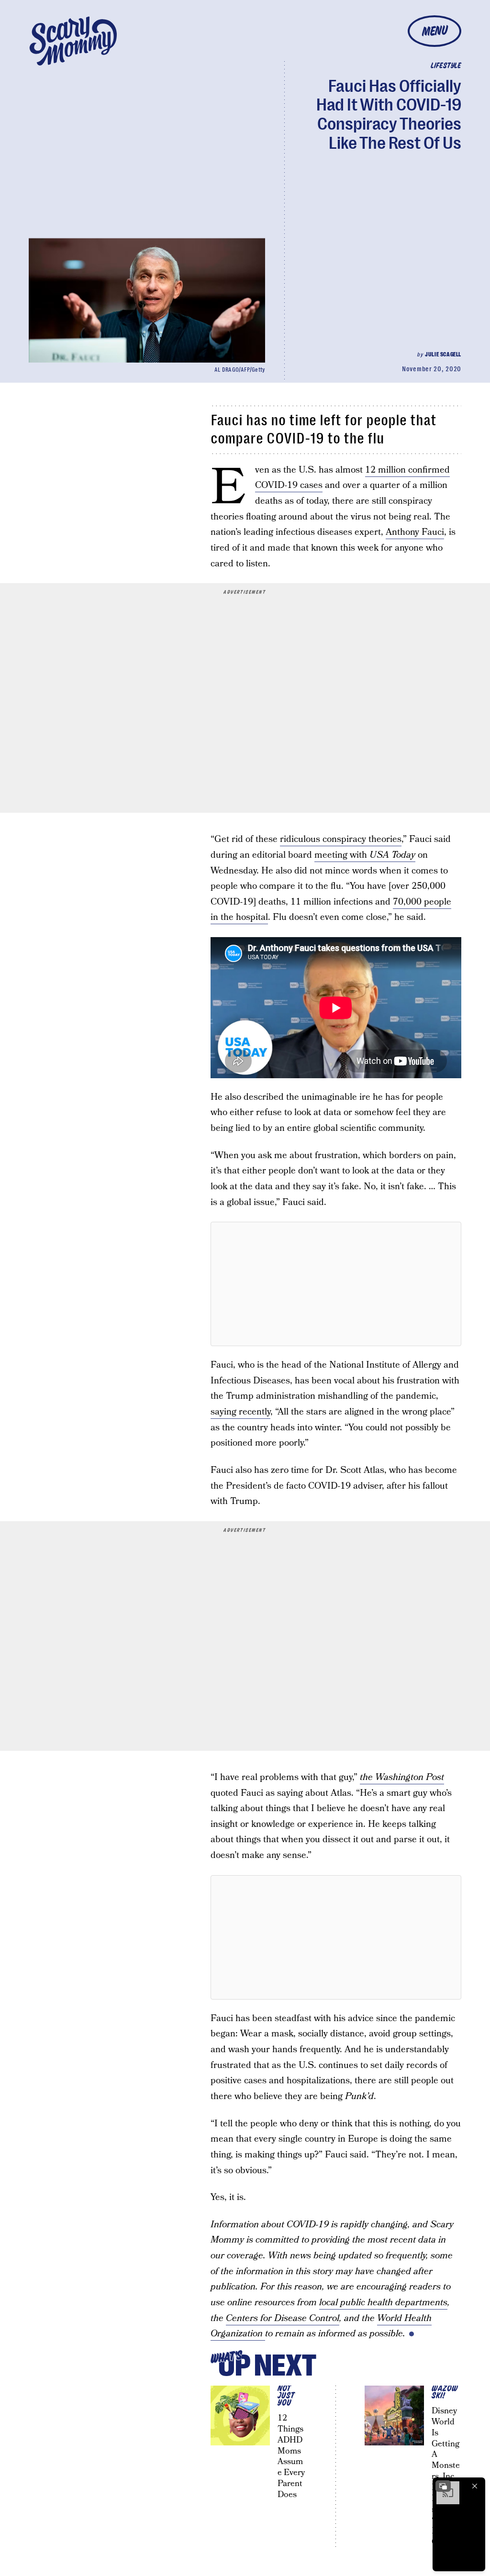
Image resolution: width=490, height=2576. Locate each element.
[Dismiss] (475, 2486)
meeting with (365, 855)
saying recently (240, 1412)
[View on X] (336, 1284)
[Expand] (443, 2486)
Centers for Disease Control (283, 2318)
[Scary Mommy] (73, 41)
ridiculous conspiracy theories (341, 839)
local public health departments (383, 2303)
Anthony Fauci (415, 532)
